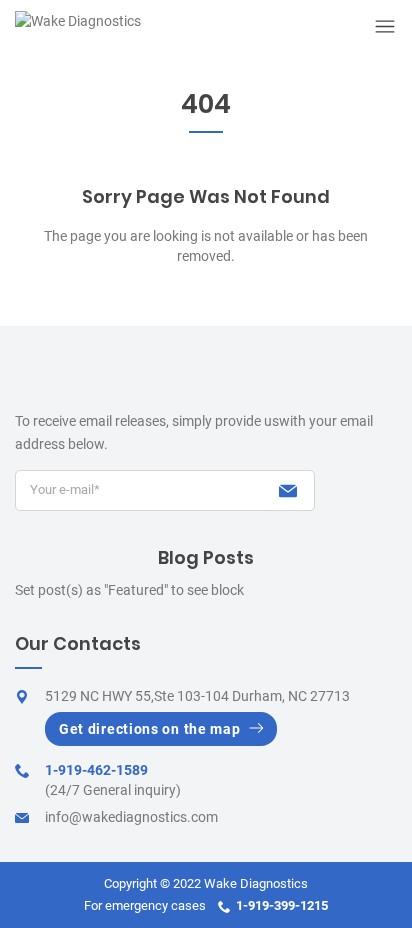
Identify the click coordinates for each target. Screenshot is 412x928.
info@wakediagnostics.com (131, 817)
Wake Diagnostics (256, 883)
